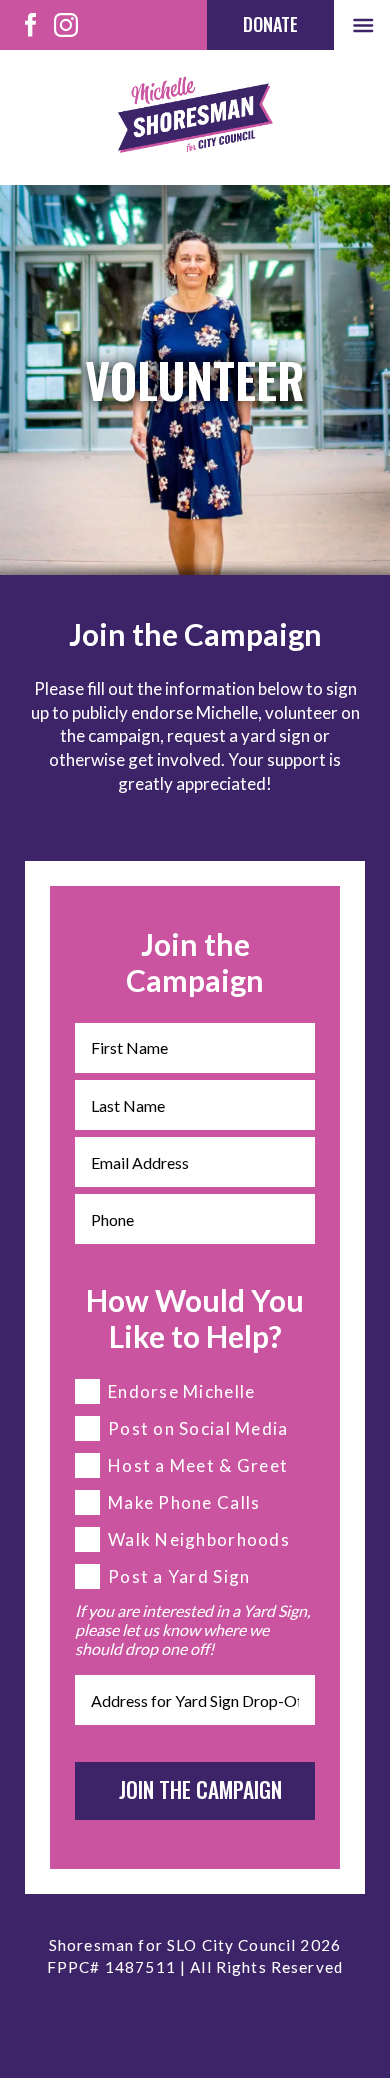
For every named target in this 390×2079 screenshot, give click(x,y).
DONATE (270, 24)
